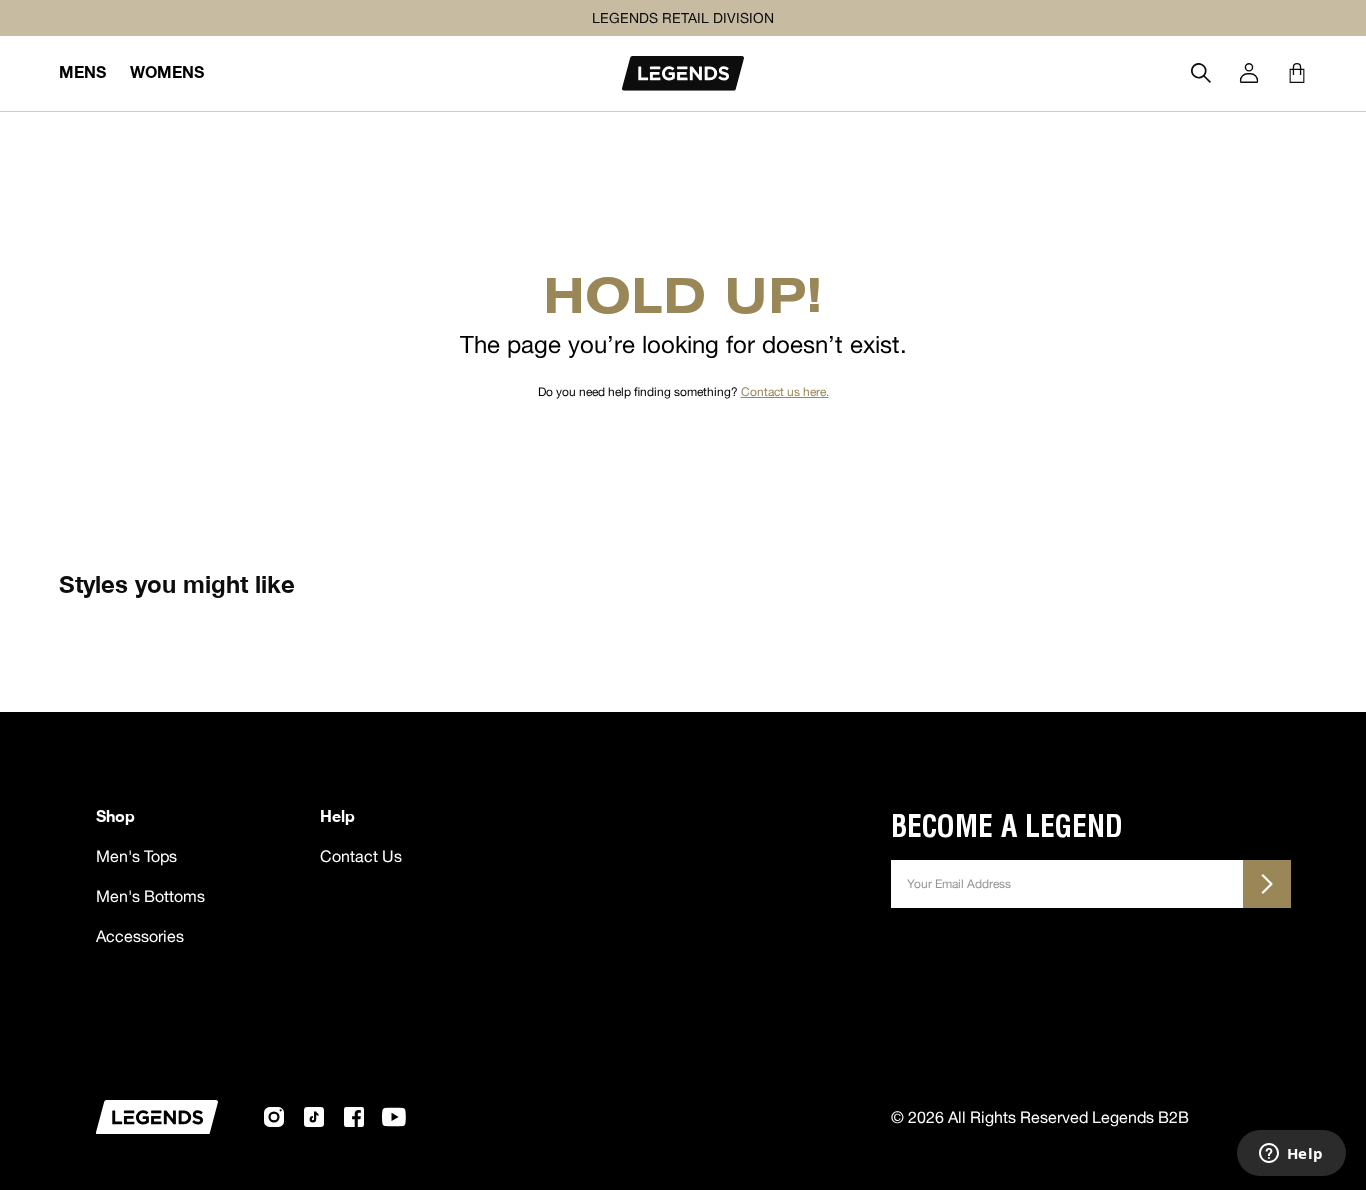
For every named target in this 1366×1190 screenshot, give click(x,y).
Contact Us (361, 856)
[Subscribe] (1267, 884)
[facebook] (354, 1117)
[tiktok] (314, 1117)
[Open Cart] (1297, 73)
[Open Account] (1249, 73)
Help (337, 815)
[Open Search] (1201, 73)
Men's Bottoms (150, 896)
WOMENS (167, 71)
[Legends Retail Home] (683, 73)
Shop (115, 815)
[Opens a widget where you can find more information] (1291, 1155)
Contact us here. (785, 392)
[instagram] (274, 1117)
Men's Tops (136, 856)
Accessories (140, 936)
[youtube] (394, 1117)
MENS (82, 71)
